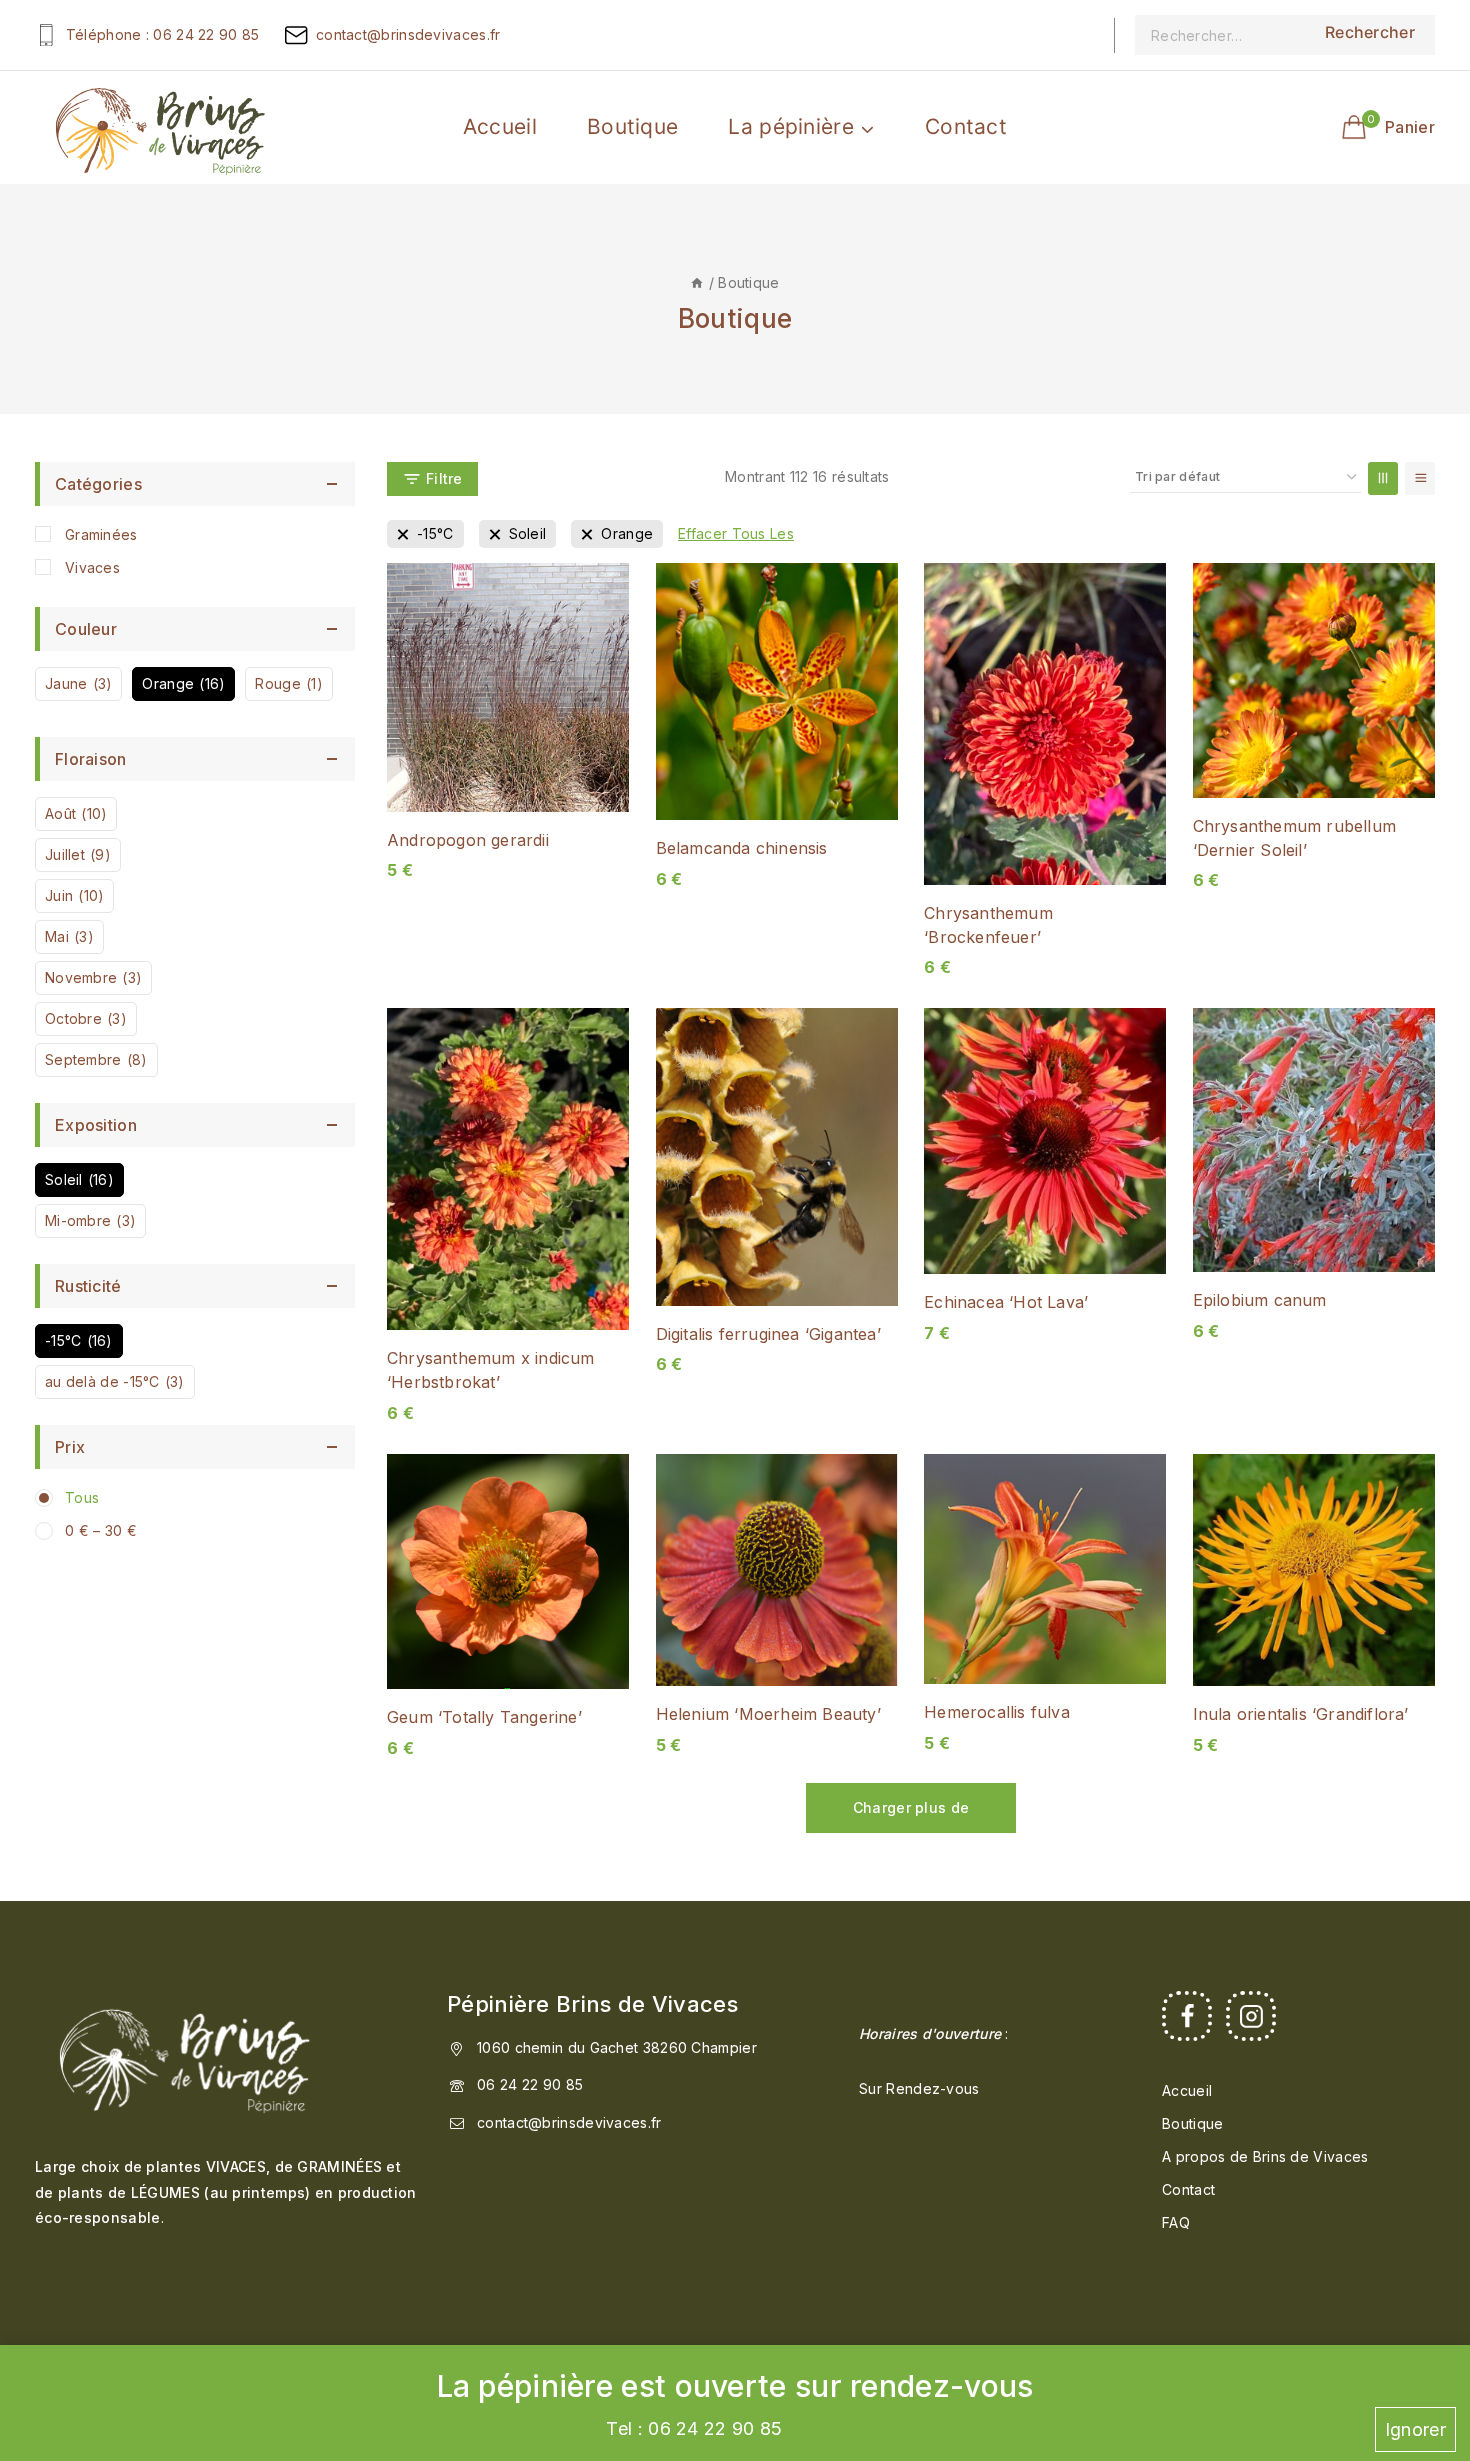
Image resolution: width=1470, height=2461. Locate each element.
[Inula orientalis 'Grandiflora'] (1314, 1570)
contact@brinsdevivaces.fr (569, 2122)
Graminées (101, 534)
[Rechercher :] (1220, 35)
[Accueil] (697, 282)
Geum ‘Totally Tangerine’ (484, 1717)
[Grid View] (1383, 478)
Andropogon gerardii (468, 840)
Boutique (632, 126)
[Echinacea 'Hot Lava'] (1045, 1141)
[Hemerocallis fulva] (1045, 1569)
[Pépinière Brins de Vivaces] (160, 127)
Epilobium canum (1260, 1300)
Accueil (500, 126)
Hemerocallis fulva (997, 1712)
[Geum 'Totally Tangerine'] (508, 1571)
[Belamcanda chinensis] (777, 691)
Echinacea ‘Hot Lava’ (1006, 1302)
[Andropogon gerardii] (508, 687)
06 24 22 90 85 (530, 2084)
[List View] (1420, 478)
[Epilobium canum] (1314, 1140)
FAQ (1176, 2222)
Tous (82, 1497)
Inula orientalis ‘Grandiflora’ (1301, 1714)
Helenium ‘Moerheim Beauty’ (768, 1714)
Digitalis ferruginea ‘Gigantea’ (768, 1334)
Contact (966, 126)
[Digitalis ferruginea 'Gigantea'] (777, 1156)
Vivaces (92, 567)
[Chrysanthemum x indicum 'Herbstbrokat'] (508, 1169)
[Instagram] (1251, 2016)
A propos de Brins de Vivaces (1265, 2156)
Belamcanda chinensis (742, 848)
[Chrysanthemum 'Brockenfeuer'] (1045, 724)
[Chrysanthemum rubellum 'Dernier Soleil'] (1314, 680)
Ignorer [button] (1415, 2429)
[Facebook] (1187, 2016)
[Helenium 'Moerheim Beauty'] (777, 1570)
